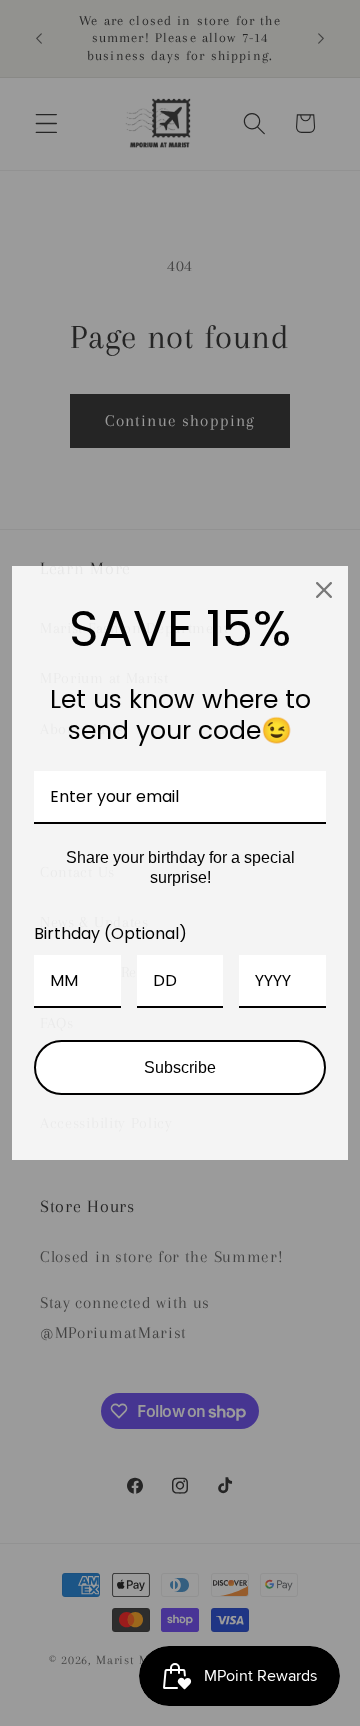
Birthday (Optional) (110, 933)
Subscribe (180, 1067)
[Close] (324, 590)
